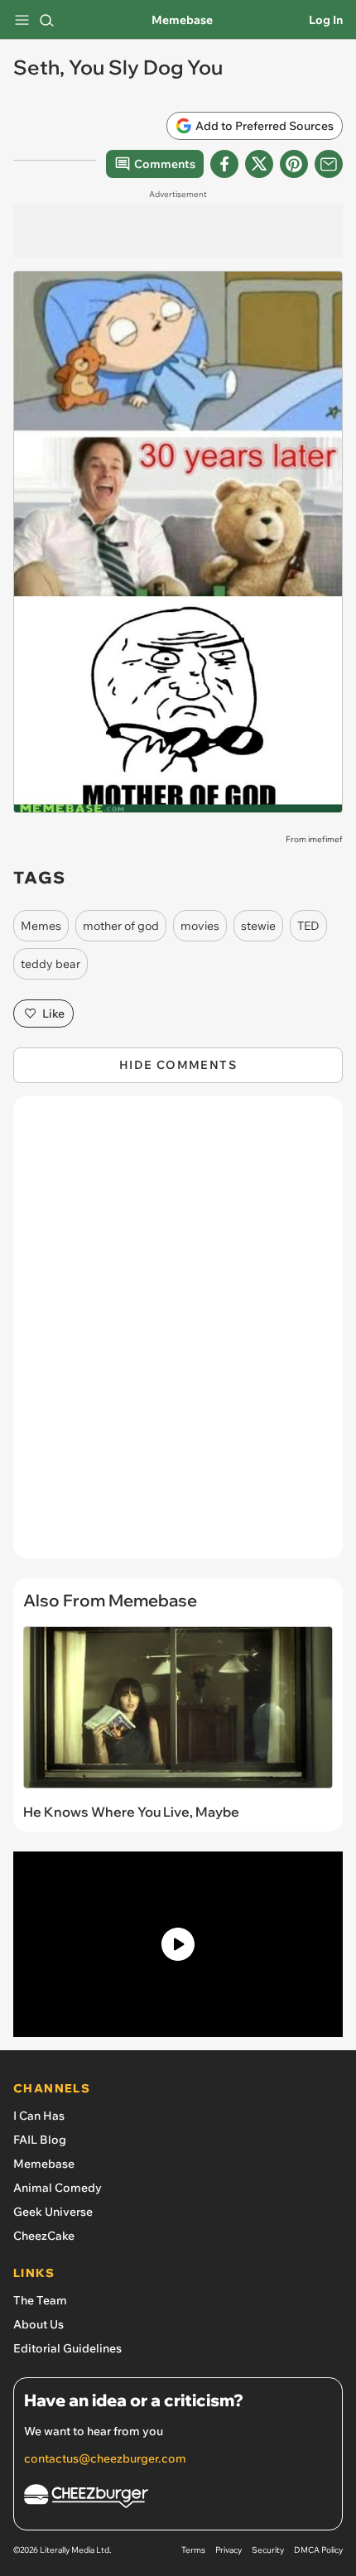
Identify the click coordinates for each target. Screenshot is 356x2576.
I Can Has (39, 2116)
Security (268, 2550)
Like (53, 1014)
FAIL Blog (40, 2140)
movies (200, 926)
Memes (41, 926)
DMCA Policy (318, 2550)
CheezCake (44, 2236)
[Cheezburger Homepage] (178, 2499)
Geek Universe (53, 2212)
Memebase (182, 20)
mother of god (121, 926)
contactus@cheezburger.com (105, 2458)
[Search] (46, 20)
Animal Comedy (58, 2188)
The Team (40, 2300)
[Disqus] (178, 1336)
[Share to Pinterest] (294, 164)
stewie (258, 926)
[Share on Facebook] (224, 164)
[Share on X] (259, 164)
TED (308, 926)
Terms (193, 2550)
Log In (326, 20)
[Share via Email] (329, 164)
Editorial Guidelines (67, 2348)
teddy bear (51, 964)
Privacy (229, 2550)
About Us (38, 2324)
